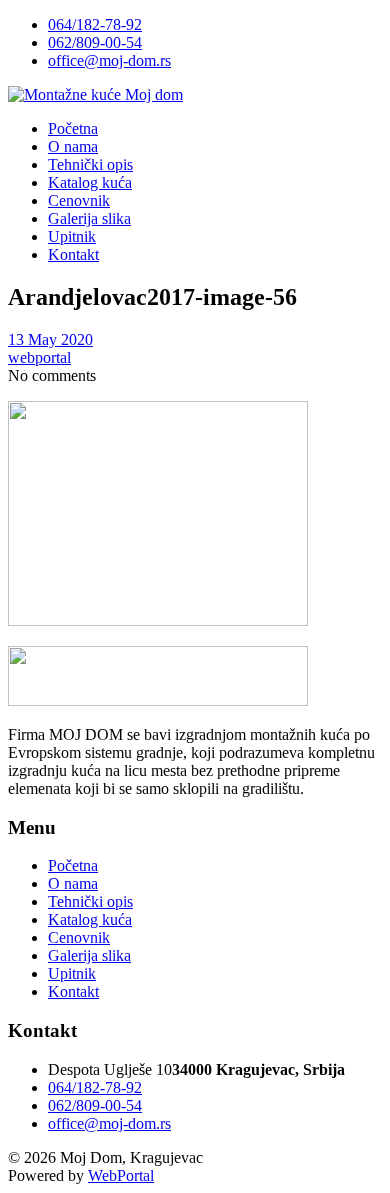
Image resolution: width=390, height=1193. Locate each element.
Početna (73, 865)
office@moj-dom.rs (109, 60)
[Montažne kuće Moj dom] (95, 94)
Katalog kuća (90, 919)
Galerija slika (89, 955)
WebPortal (121, 1175)
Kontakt (73, 991)
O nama (73, 883)
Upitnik (72, 973)
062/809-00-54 (95, 42)
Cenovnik (79, 937)
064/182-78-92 (95, 24)
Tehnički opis (90, 901)
